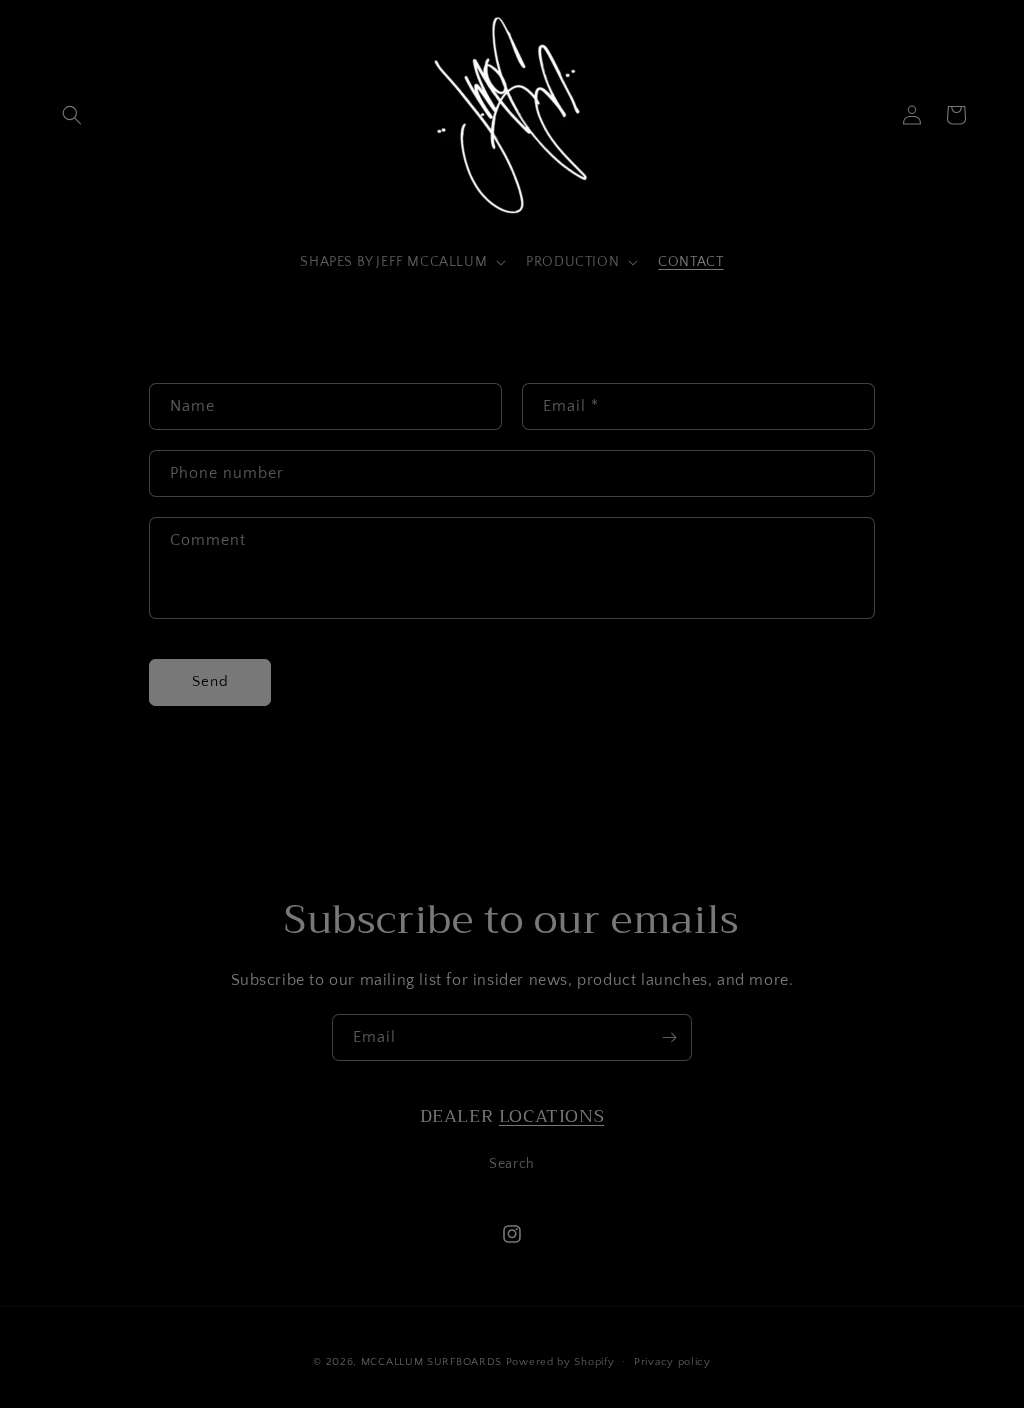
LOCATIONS (551, 1116)
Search (512, 1164)
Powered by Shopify (560, 1362)
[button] (72, 115)
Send (210, 681)
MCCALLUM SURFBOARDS (431, 1362)
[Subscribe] (669, 1037)
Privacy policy (672, 1362)
